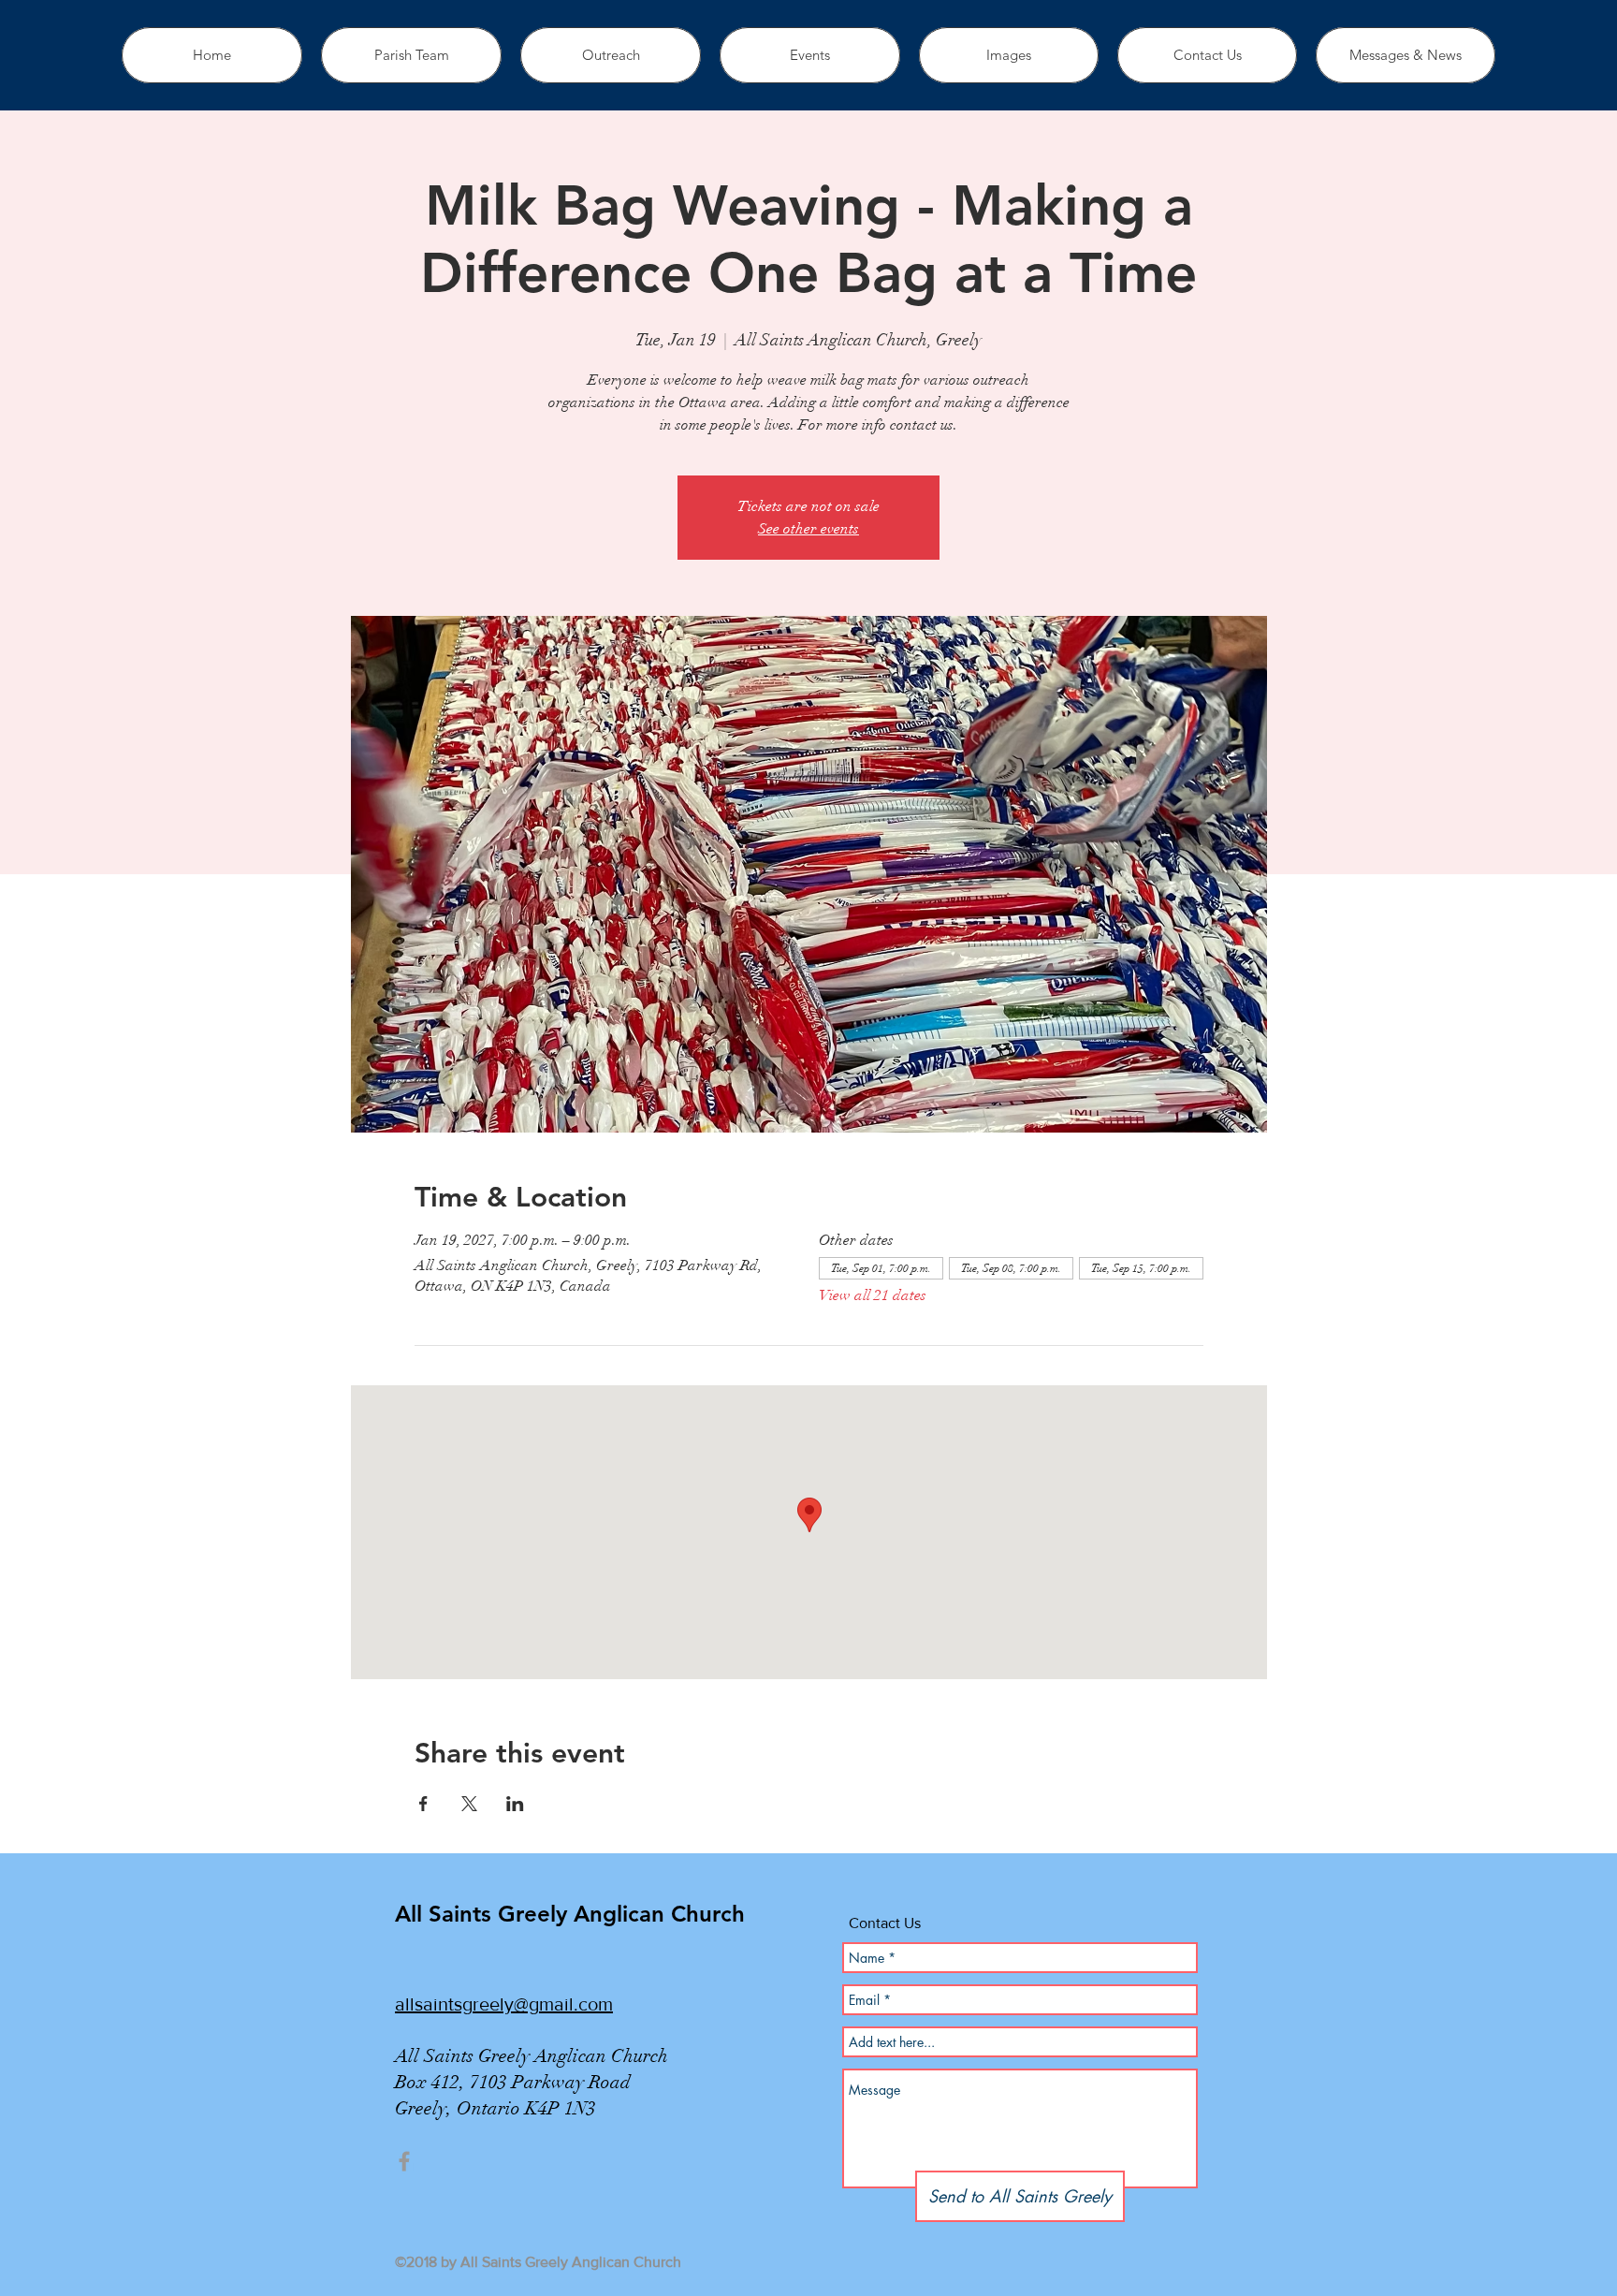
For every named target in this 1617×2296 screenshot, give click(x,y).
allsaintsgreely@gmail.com (504, 2004)
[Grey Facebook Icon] (404, 2161)
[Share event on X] (469, 1804)
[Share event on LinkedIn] (515, 1804)
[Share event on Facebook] (423, 1804)
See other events (808, 529)
